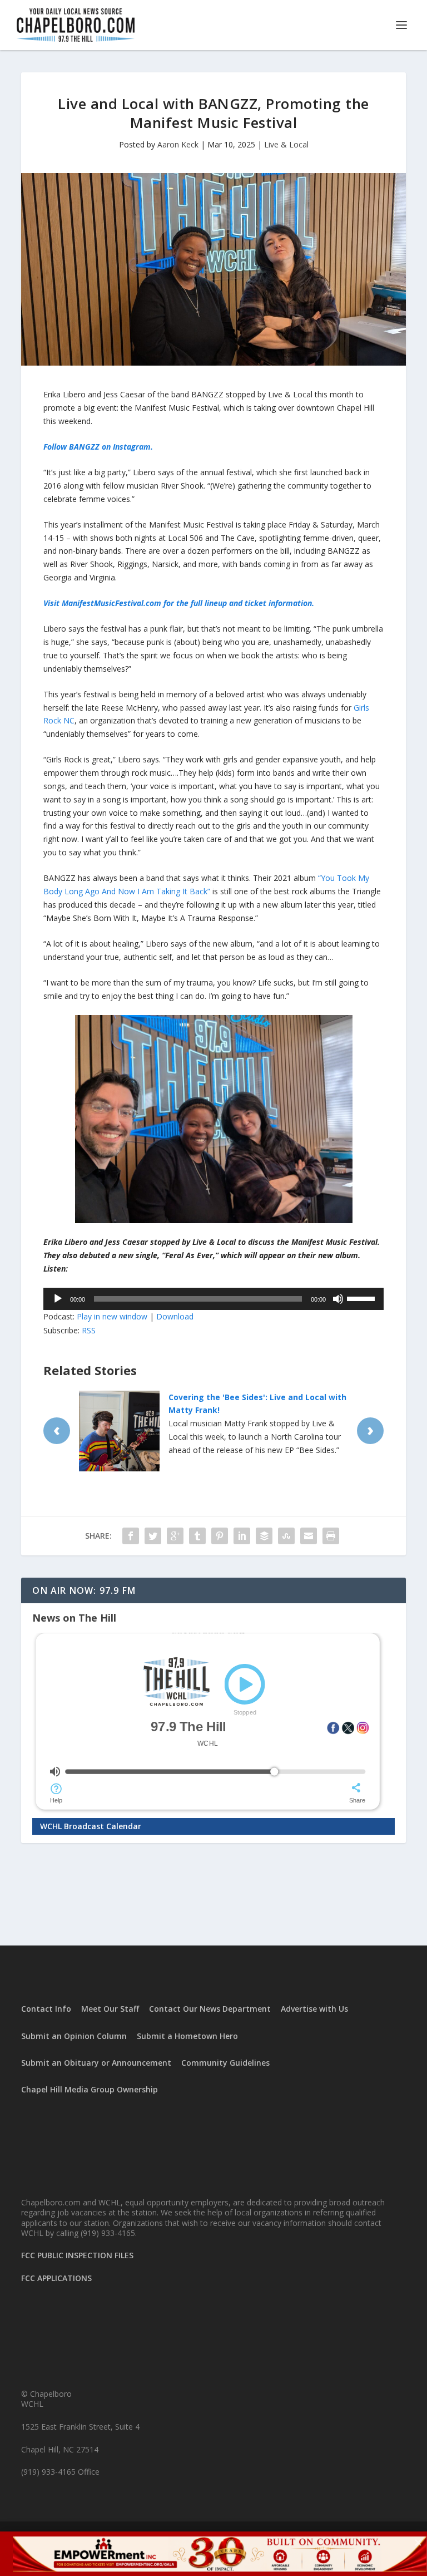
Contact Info (46, 2009)
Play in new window (112, 1316)
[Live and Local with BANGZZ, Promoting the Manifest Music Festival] (213, 269)
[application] (213, 1299)
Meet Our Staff (110, 2009)
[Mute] (338, 1299)
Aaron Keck (178, 144)
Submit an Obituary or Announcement (96, 2063)
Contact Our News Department (210, 2009)
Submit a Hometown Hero (187, 2036)
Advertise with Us (314, 2009)
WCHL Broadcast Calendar (91, 1826)
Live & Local (286, 144)
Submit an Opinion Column (74, 2036)
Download (175, 1316)
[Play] (58, 1299)
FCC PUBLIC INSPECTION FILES (77, 2255)
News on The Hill (74, 1618)
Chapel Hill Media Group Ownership (90, 2089)
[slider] (363, 1298)
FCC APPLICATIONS (56, 2278)
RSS (89, 1330)
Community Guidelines (225, 2063)
